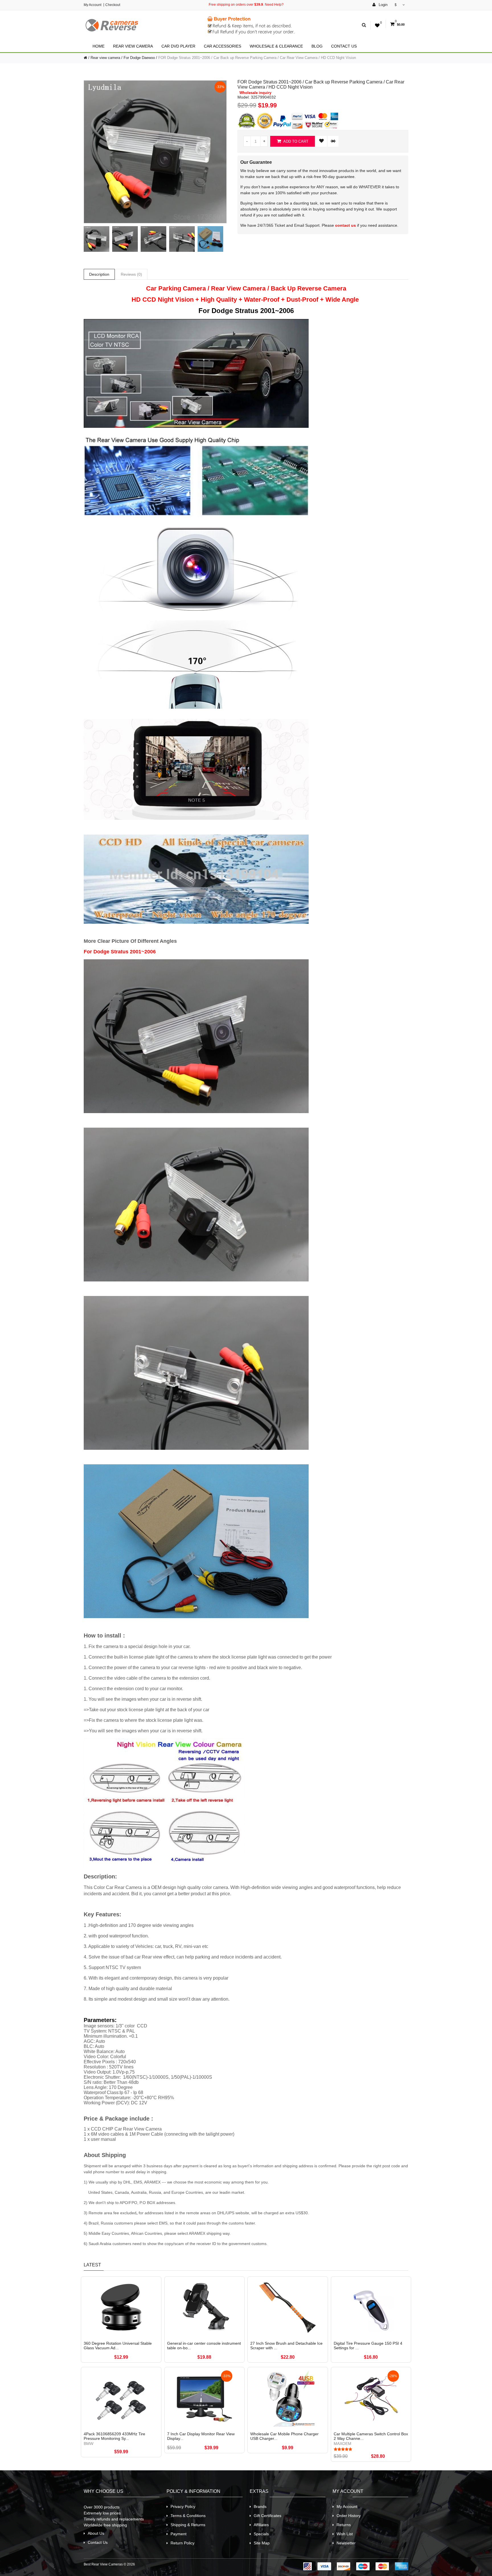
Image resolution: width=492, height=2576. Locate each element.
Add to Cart (295, 141)
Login (383, 5)
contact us (346, 225)
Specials (261, 2534)
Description (99, 274)
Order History (349, 2516)
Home (99, 46)
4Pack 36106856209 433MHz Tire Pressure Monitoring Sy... (114, 2436)
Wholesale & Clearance (276, 46)
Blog (317, 46)
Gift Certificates (267, 2516)
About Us (96, 2533)
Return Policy (183, 2543)
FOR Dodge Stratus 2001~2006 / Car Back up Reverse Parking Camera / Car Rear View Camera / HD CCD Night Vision (257, 58)
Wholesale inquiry (255, 93)
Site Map (262, 2543)
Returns (344, 2525)
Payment (179, 2534)
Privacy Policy (183, 2507)
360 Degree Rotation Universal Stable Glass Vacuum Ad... (118, 2346)
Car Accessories (223, 46)
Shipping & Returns (188, 2525)
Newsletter (346, 2543)
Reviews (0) (131, 274)
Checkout (113, 5)
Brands (260, 2507)
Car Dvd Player (178, 46)
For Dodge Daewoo (139, 58)
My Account (93, 5)
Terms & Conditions (188, 2516)
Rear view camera (133, 46)
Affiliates (261, 2525)
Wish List (345, 2534)
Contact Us (344, 46)
